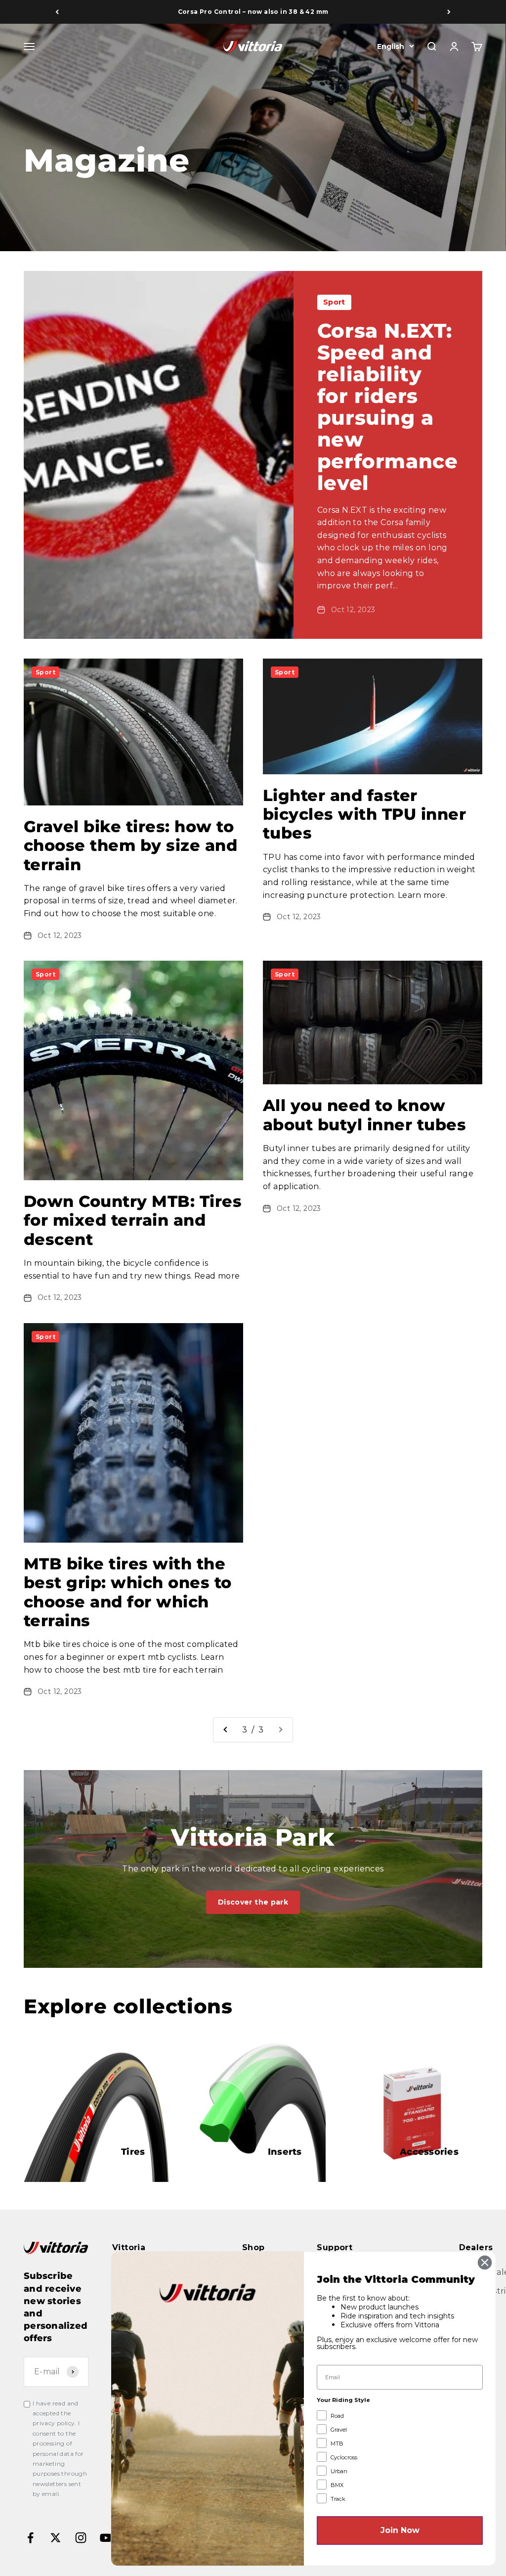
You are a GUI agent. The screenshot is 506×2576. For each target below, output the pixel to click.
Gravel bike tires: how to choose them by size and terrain (130, 845)
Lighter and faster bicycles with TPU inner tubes (364, 814)
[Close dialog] (485, 2263)
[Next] (449, 12)
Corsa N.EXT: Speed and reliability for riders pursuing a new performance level (388, 407)
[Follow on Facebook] (30, 2538)
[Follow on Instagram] (81, 2538)
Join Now (400, 2530)
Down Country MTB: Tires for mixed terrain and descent (133, 1220)
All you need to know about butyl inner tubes (364, 1115)
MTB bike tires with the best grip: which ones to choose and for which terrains (128, 1592)
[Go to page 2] (226, 1730)
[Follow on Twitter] (56, 2538)
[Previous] (57, 12)
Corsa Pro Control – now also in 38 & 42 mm (253, 12)
